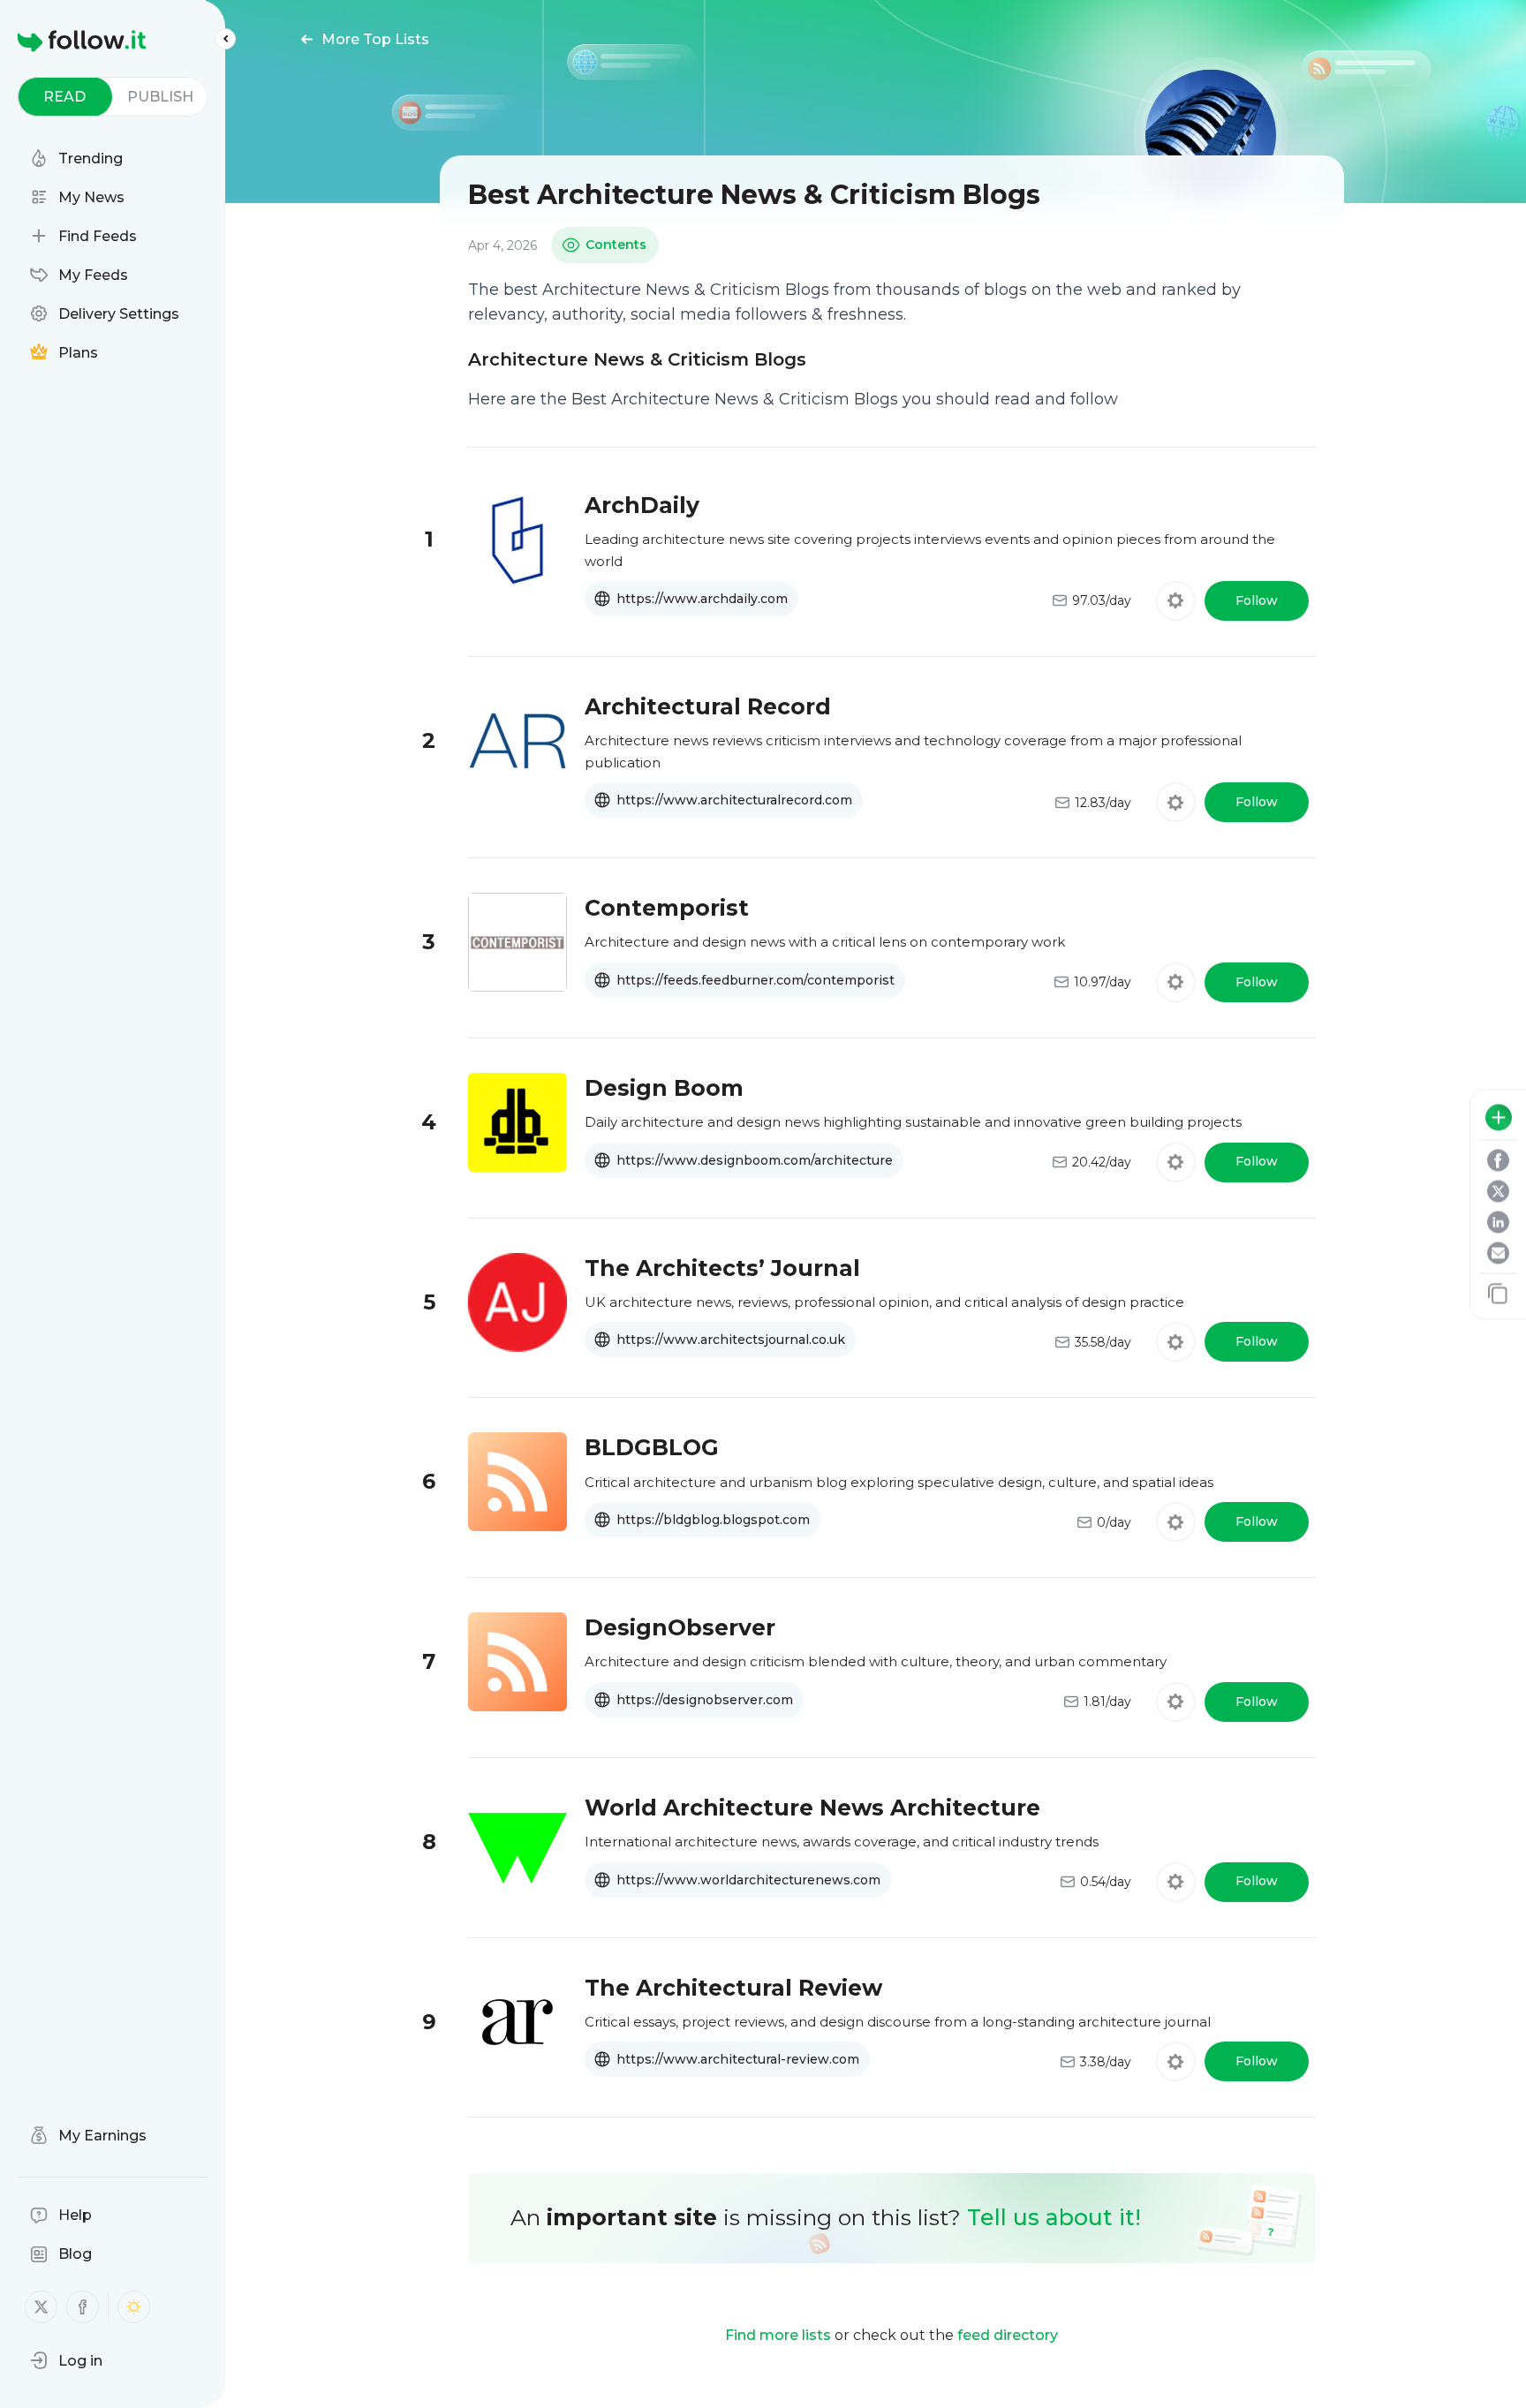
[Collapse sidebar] (225, 39)
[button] (66, 2360)
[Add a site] (1499, 1117)
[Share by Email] (1498, 1253)
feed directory (1008, 2335)
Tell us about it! (1054, 2217)
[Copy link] (1498, 1293)
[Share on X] (1498, 1191)
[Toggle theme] (134, 2307)
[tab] (65, 97)
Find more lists (778, 2335)
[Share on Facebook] (1498, 1160)
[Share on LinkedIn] (1498, 1222)
